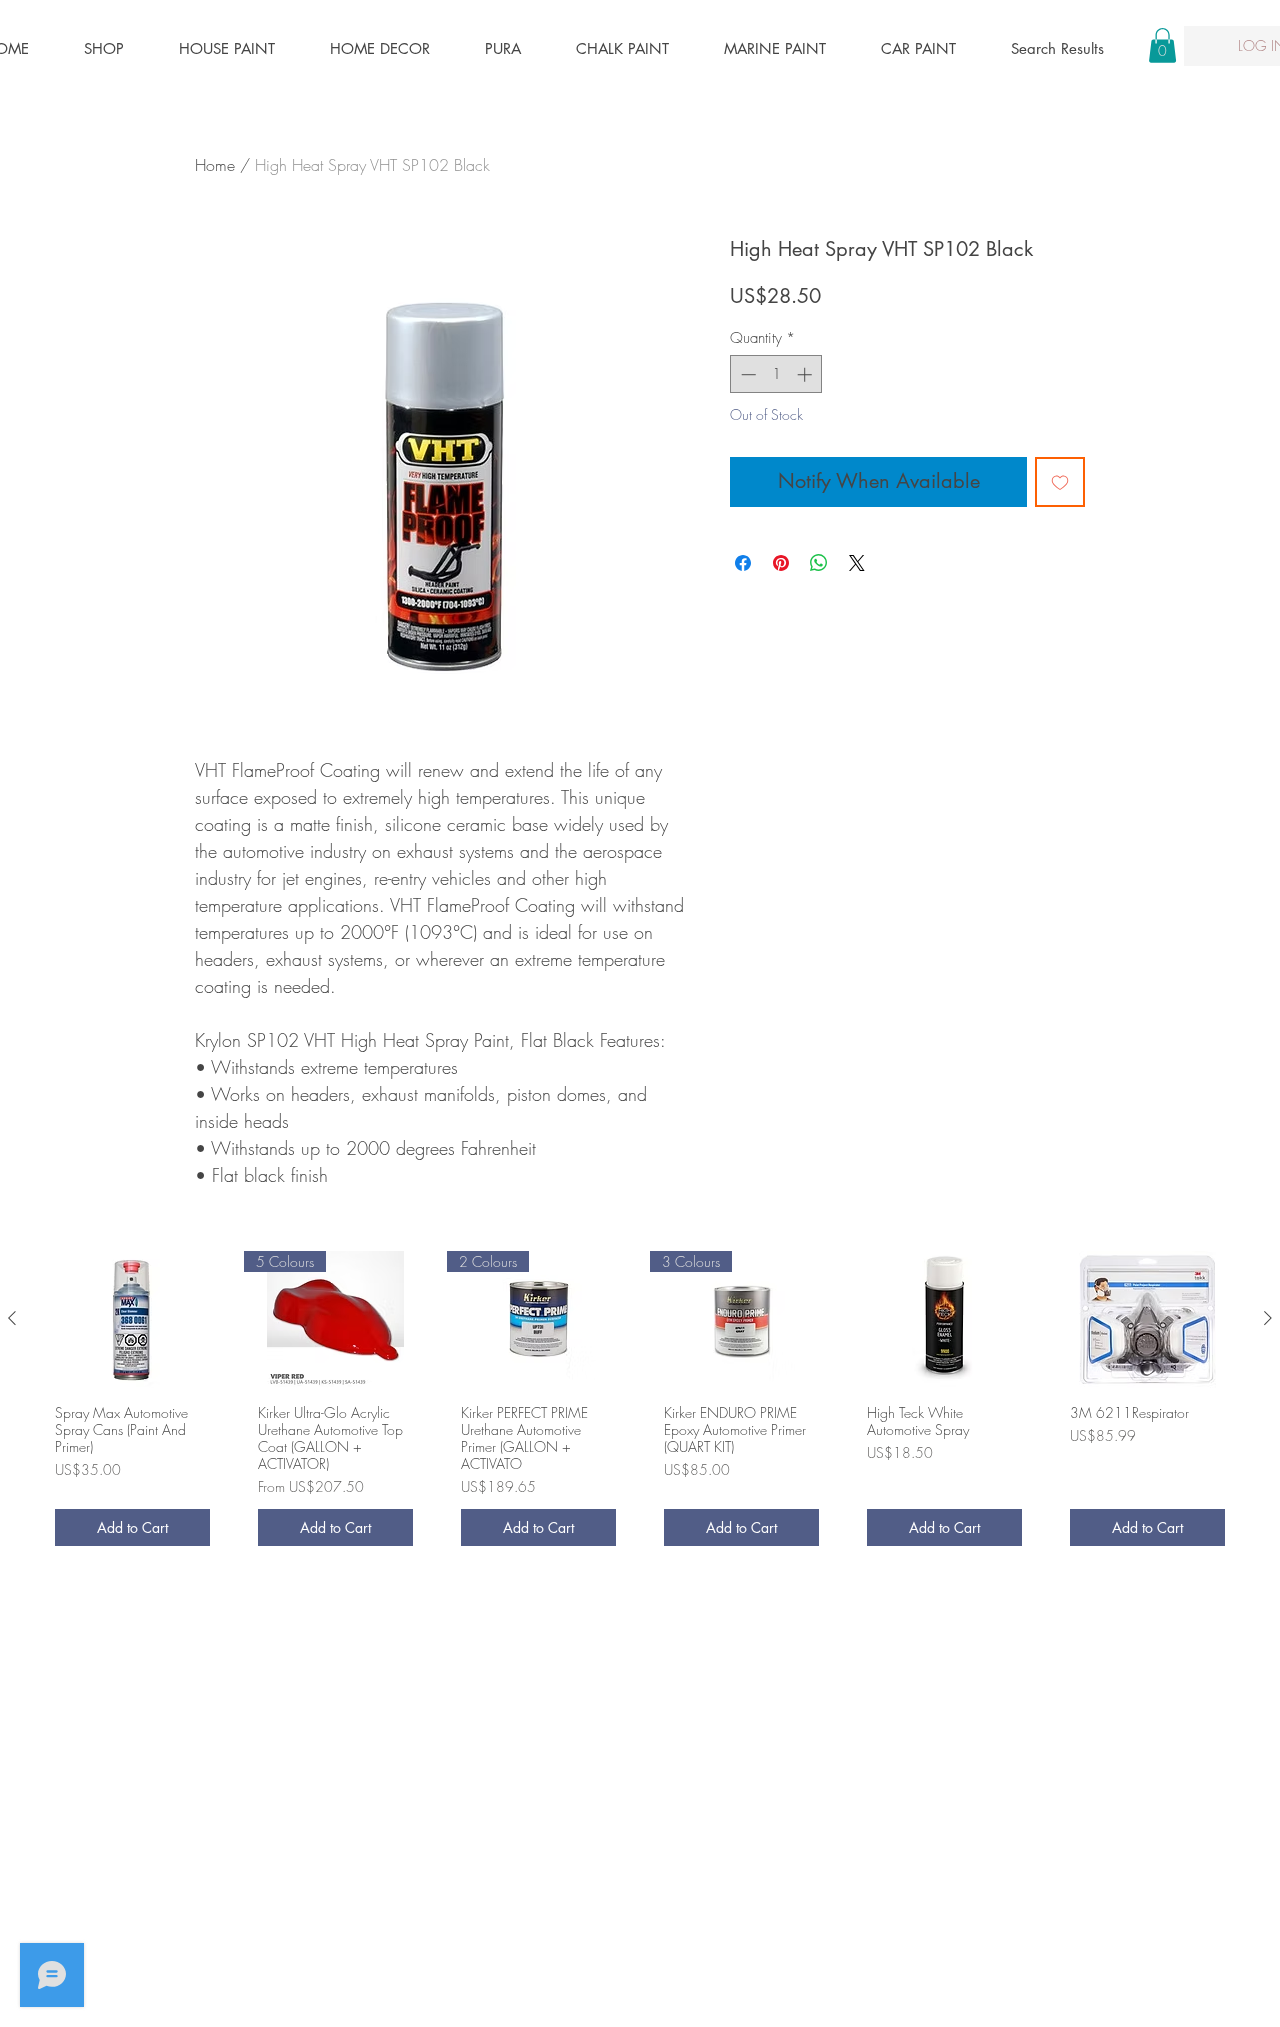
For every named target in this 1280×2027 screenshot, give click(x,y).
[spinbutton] (776, 374)
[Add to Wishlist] (1060, 482)
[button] (1162, 45)
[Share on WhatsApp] (819, 563)
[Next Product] (1268, 1318)
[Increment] (806, 374)
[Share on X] (857, 563)
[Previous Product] (12, 1318)
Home (215, 165)
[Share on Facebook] (743, 563)
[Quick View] (132, 1319)
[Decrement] (746, 374)
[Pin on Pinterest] (781, 563)
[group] (640, 1405)
